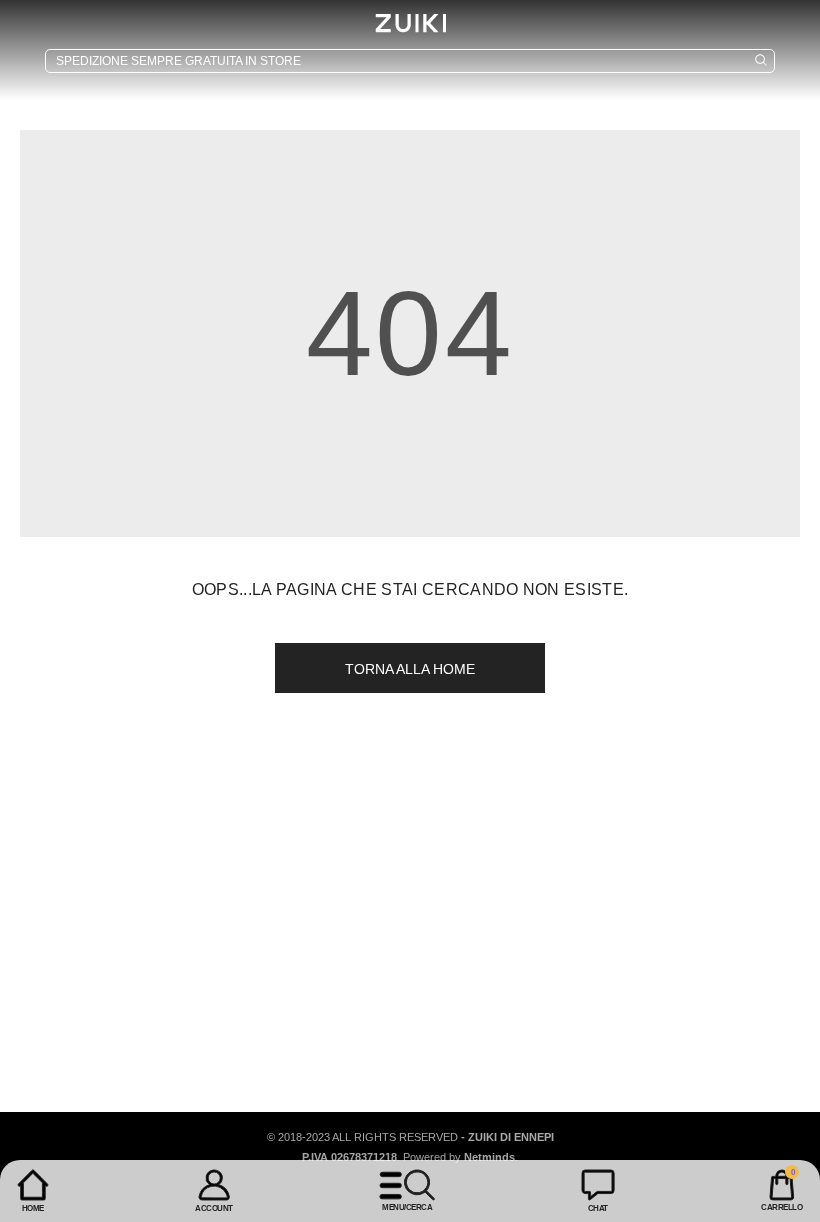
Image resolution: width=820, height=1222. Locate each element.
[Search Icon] (410, 61)
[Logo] (410, 23)
